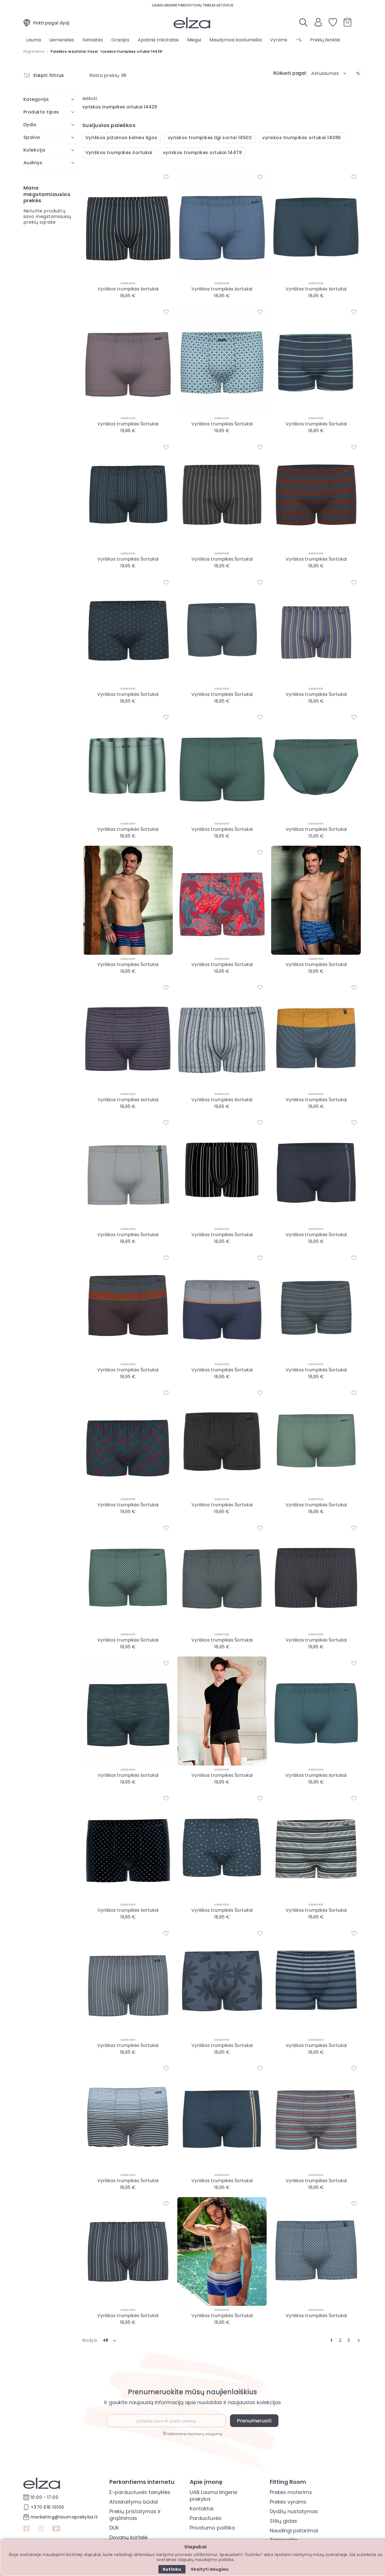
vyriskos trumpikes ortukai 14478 (202, 153)
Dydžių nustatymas (294, 2511)
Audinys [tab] (33, 163)
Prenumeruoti (254, 2421)
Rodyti (90, 2340)
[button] (329, 73)
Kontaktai (202, 2509)
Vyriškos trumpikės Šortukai (128, 424)
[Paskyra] (318, 25)
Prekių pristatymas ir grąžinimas (135, 2515)
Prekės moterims (291, 2492)
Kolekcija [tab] (34, 150)
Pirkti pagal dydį (51, 23)
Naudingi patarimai (294, 2531)
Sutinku (172, 2569)
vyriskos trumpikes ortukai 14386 (301, 138)
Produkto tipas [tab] (41, 112)
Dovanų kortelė (128, 2537)
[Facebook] (26, 2529)
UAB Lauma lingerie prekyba (213, 2496)
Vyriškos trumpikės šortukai (119, 153)
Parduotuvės (206, 2518)
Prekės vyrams (288, 2502)
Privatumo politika (212, 2528)
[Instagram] (41, 2529)
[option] (127, 304)
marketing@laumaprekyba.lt (64, 2517)
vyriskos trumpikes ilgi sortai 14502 (210, 138)
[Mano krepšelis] (348, 23)
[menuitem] (34, 40)
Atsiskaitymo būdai (134, 2502)
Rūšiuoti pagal (289, 73)
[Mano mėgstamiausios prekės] (333, 23)
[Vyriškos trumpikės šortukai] (128, 225)
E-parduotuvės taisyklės (140, 2492)
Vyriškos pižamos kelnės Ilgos (121, 138)
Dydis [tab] (30, 125)
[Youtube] (56, 2529)
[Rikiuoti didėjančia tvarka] (358, 73)
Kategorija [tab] (36, 99)
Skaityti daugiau (210, 2569)
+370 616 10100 (47, 2507)
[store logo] (192, 23)
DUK (114, 2528)
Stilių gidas (283, 2521)
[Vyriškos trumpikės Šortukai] (128, 360)
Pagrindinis (34, 51)
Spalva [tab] (32, 137)
